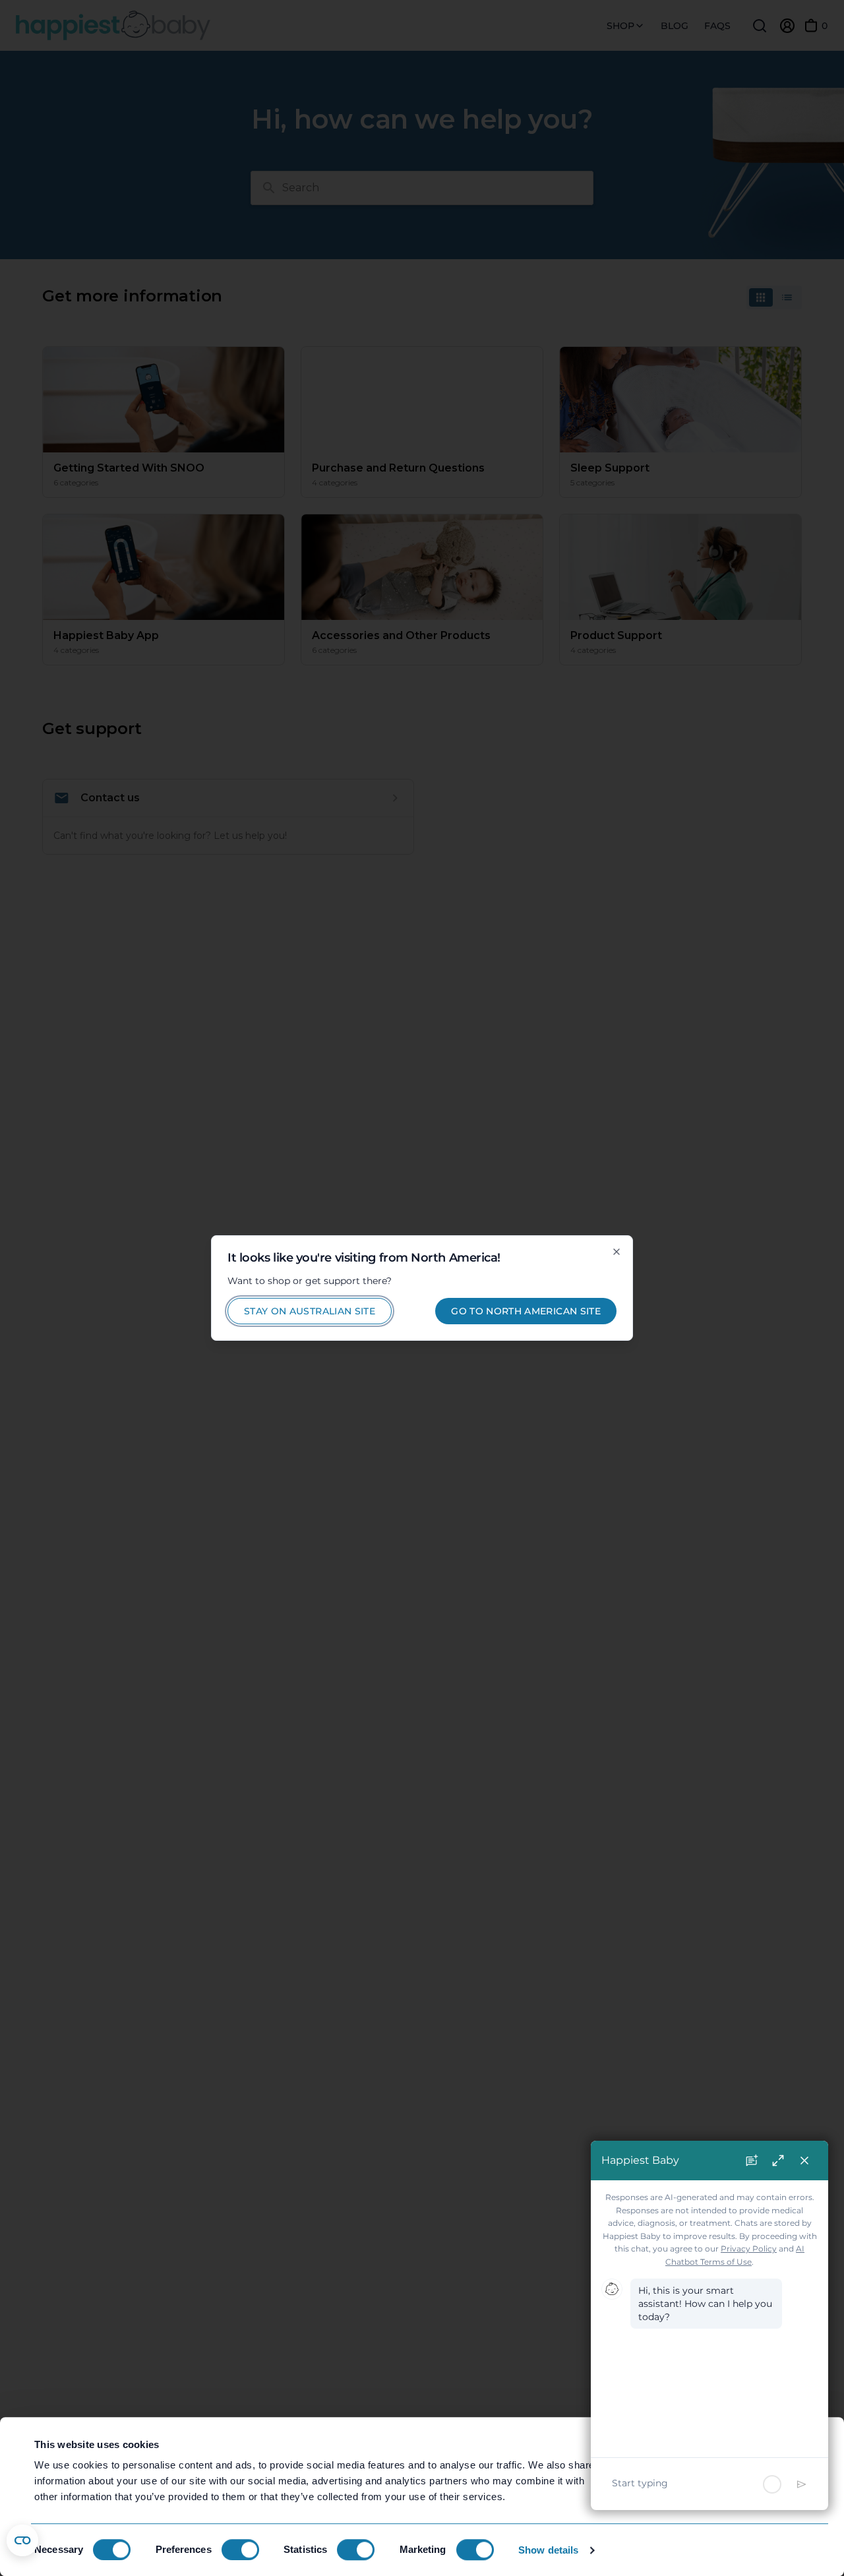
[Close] (617, 1252)
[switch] (240, 2550)
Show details (548, 2550)
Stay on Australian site (310, 1311)
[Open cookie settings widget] (22, 2540)
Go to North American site (526, 1311)
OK (734, 2452)
